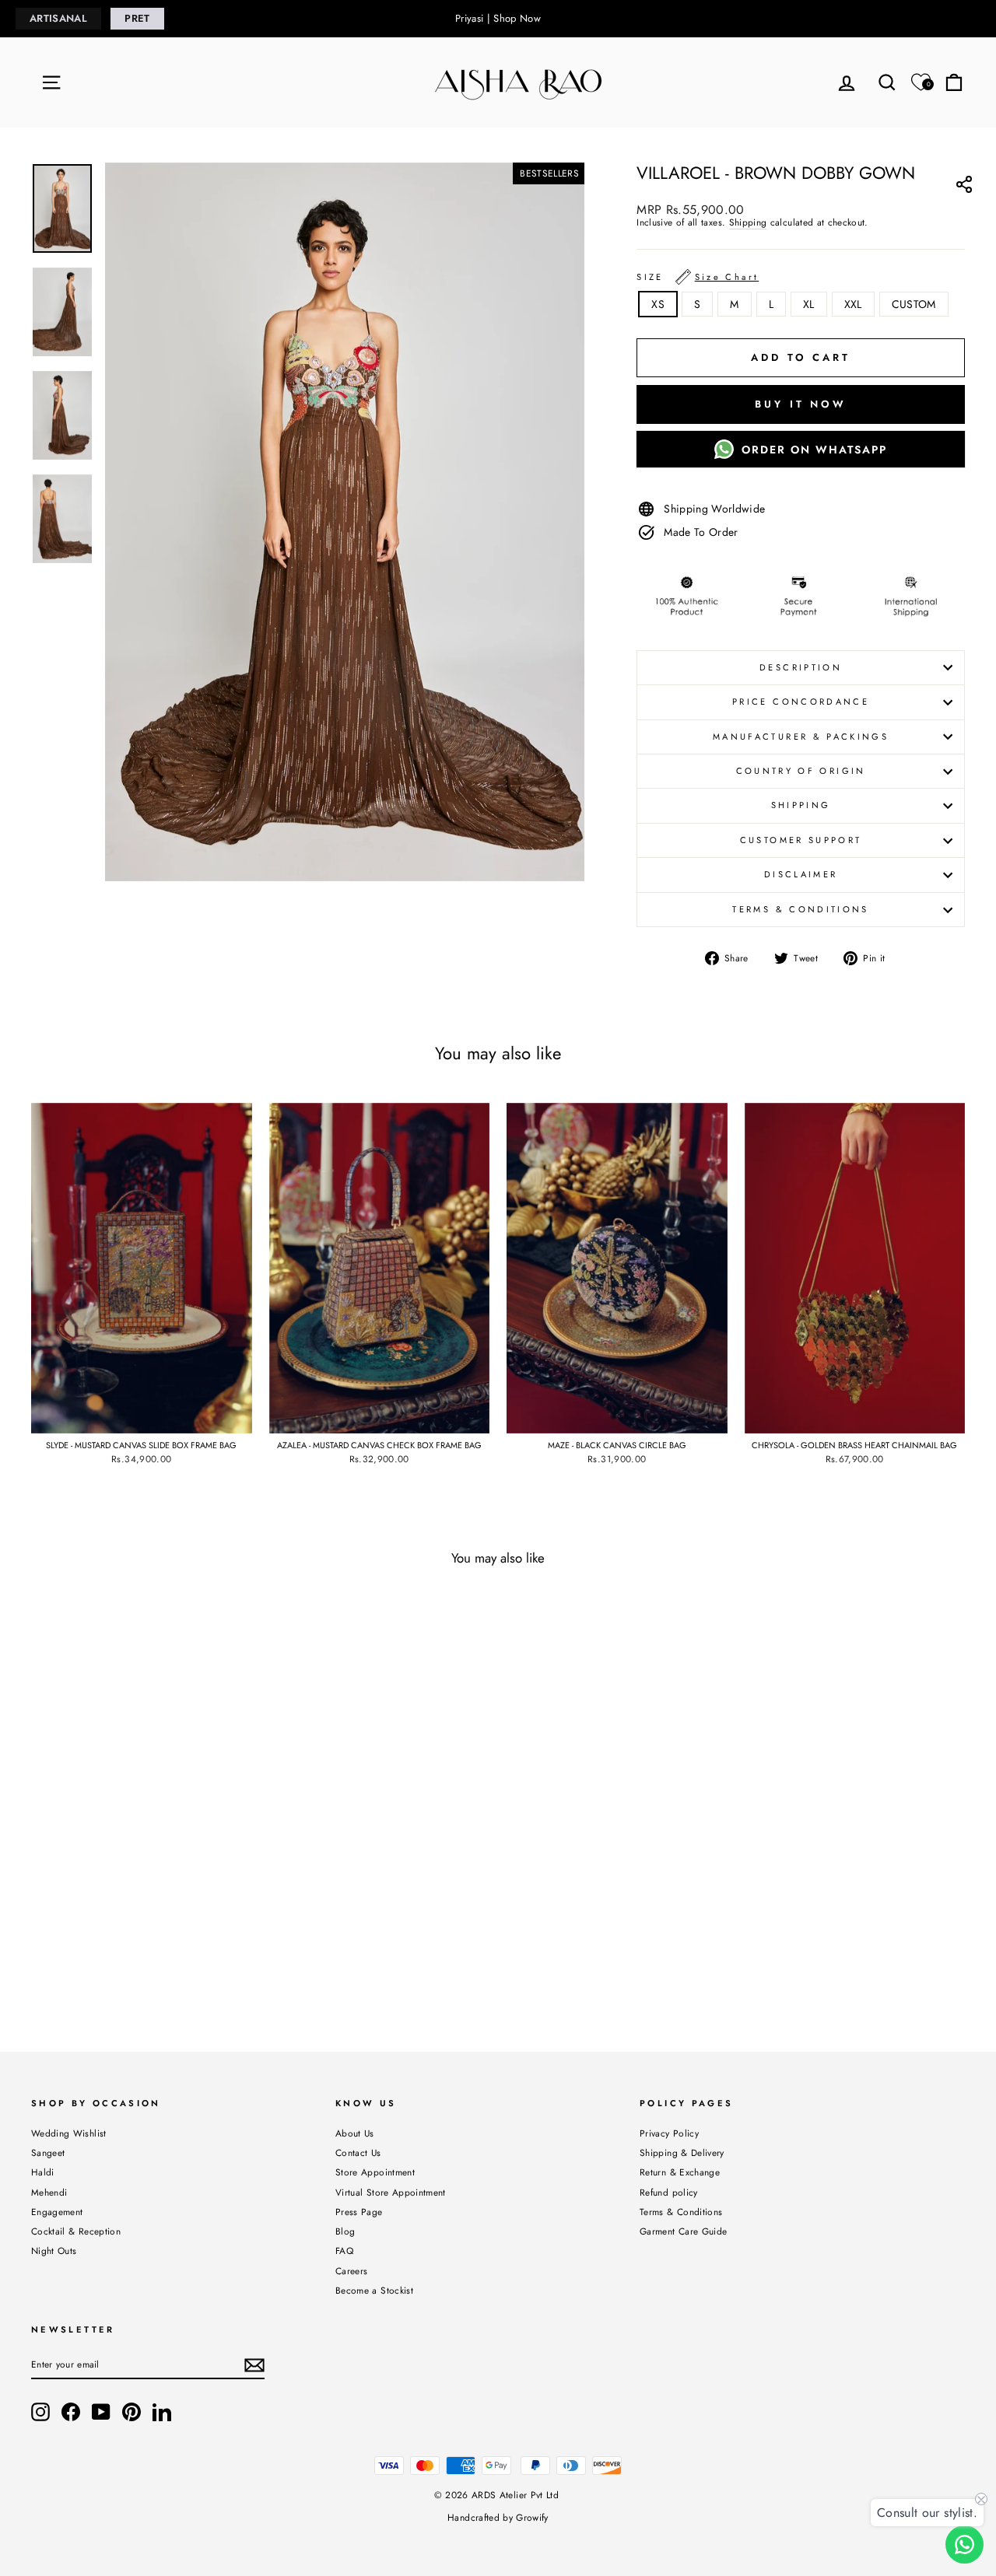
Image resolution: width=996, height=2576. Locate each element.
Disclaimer (801, 874)
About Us (355, 2133)
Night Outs (54, 2250)
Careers (351, 2271)
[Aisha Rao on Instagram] (40, 2412)
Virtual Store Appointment (391, 2192)
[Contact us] (964, 2544)
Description (801, 667)
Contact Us (358, 2152)
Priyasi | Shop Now (498, 18)
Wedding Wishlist (69, 2133)
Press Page (359, 2212)
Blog (345, 2231)
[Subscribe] (254, 2365)
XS (658, 304)
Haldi (43, 2172)
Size (698, 277)
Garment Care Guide (683, 2231)
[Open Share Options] (964, 187)
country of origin (801, 771)
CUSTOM (914, 304)
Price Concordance (801, 702)
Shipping (748, 223)
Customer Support (801, 840)
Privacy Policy (669, 2133)
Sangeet (48, 2152)
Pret (137, 18)
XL (809, 304)
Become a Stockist (374, 2290)
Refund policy (669, 2192)
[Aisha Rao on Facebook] (71, 2412)
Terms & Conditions (800, 909)
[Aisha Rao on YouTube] (101, 2412)
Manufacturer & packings (801, 737)
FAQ (344, 2250)
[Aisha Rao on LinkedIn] (162, 2412)
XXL (853, 304)
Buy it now (801, 404)
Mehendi (49, 2192)
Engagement (57, 2212)
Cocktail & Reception (76, 2231)
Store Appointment (375, 2172)
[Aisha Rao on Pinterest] (132, 2412)
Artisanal (58, 18)
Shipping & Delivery (682, 2152)
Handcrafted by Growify (498, 2518)
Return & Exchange (680, 2172)
